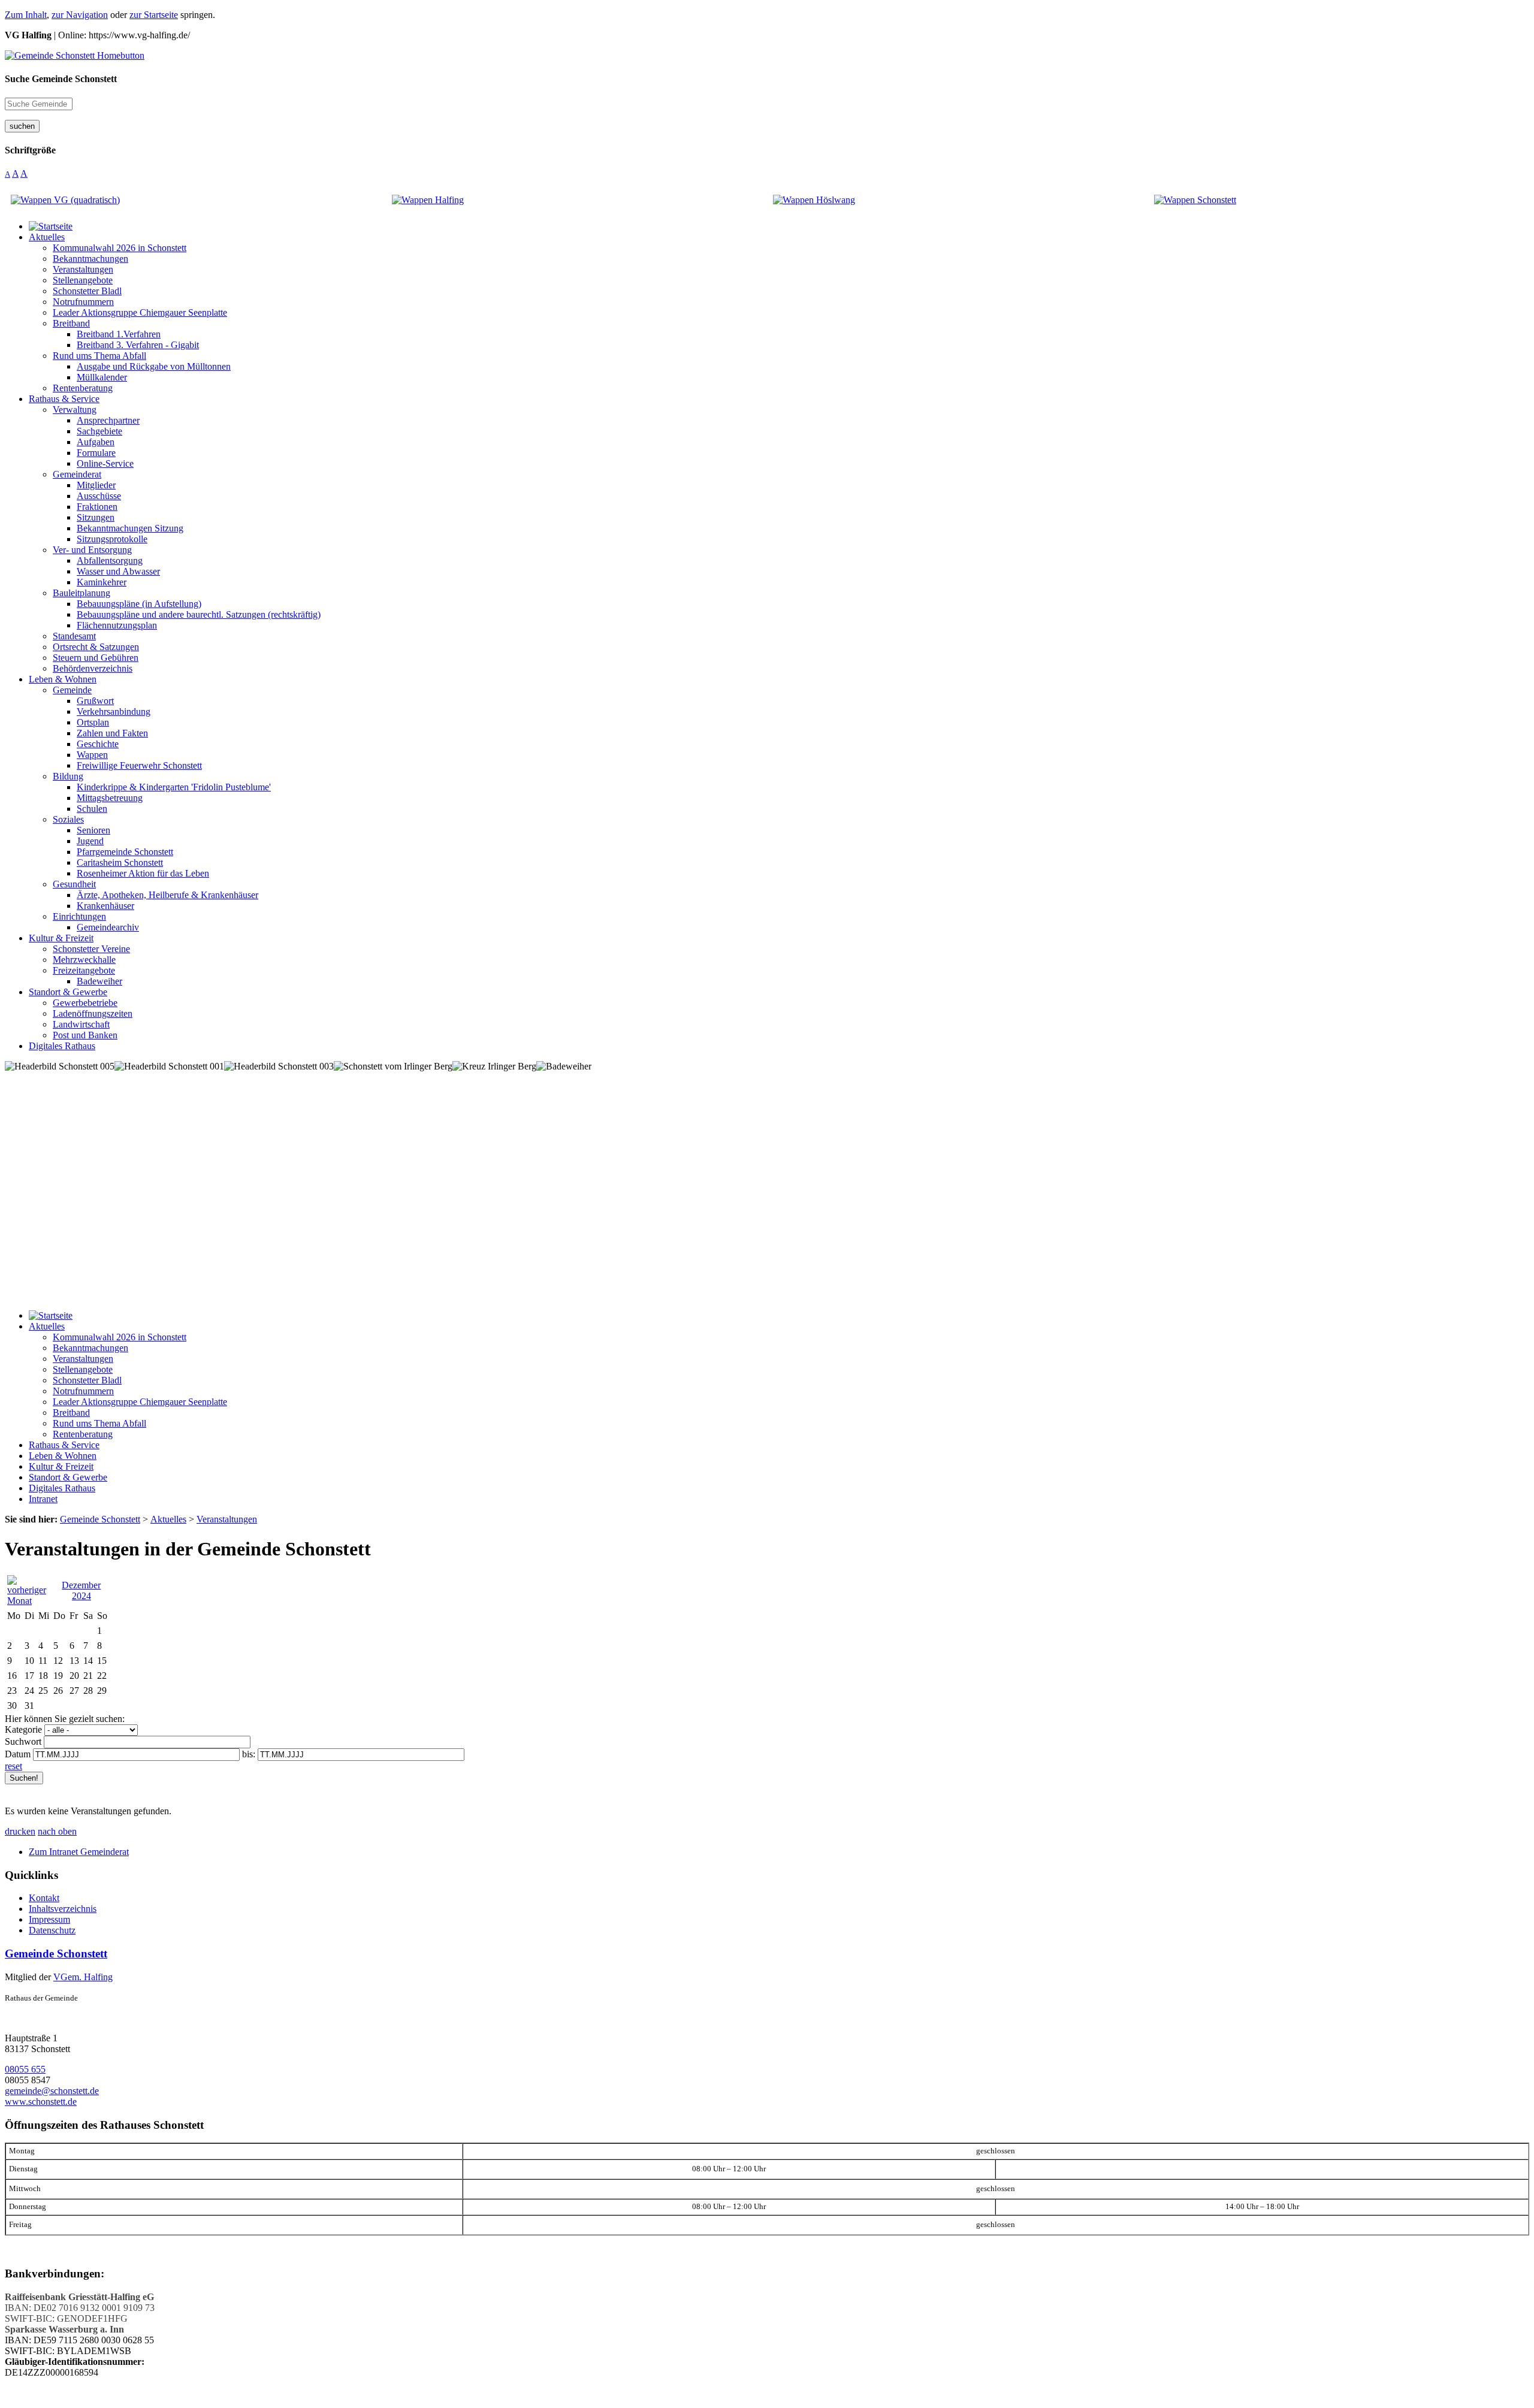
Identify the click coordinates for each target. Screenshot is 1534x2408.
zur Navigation (80, 15)
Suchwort (23, 1741)
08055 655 (25, 2069)
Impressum (49, 1919)
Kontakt (44, 1898)
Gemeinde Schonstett (56, 1954)
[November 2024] (31, 1601)
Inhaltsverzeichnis (63, 1909)
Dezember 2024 (81, 1590)
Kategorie (23, 1729)
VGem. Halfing (83, 1977)
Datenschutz (52, 1930)
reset (13, 1766)
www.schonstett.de (41, 2102)
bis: (249, 1754)
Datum (18, 1754)
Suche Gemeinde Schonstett (61, 79)
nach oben (57, 1831)
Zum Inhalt (26, 15)
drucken (20, 1831)
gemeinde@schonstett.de (52, 2091)
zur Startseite (154, 15)
